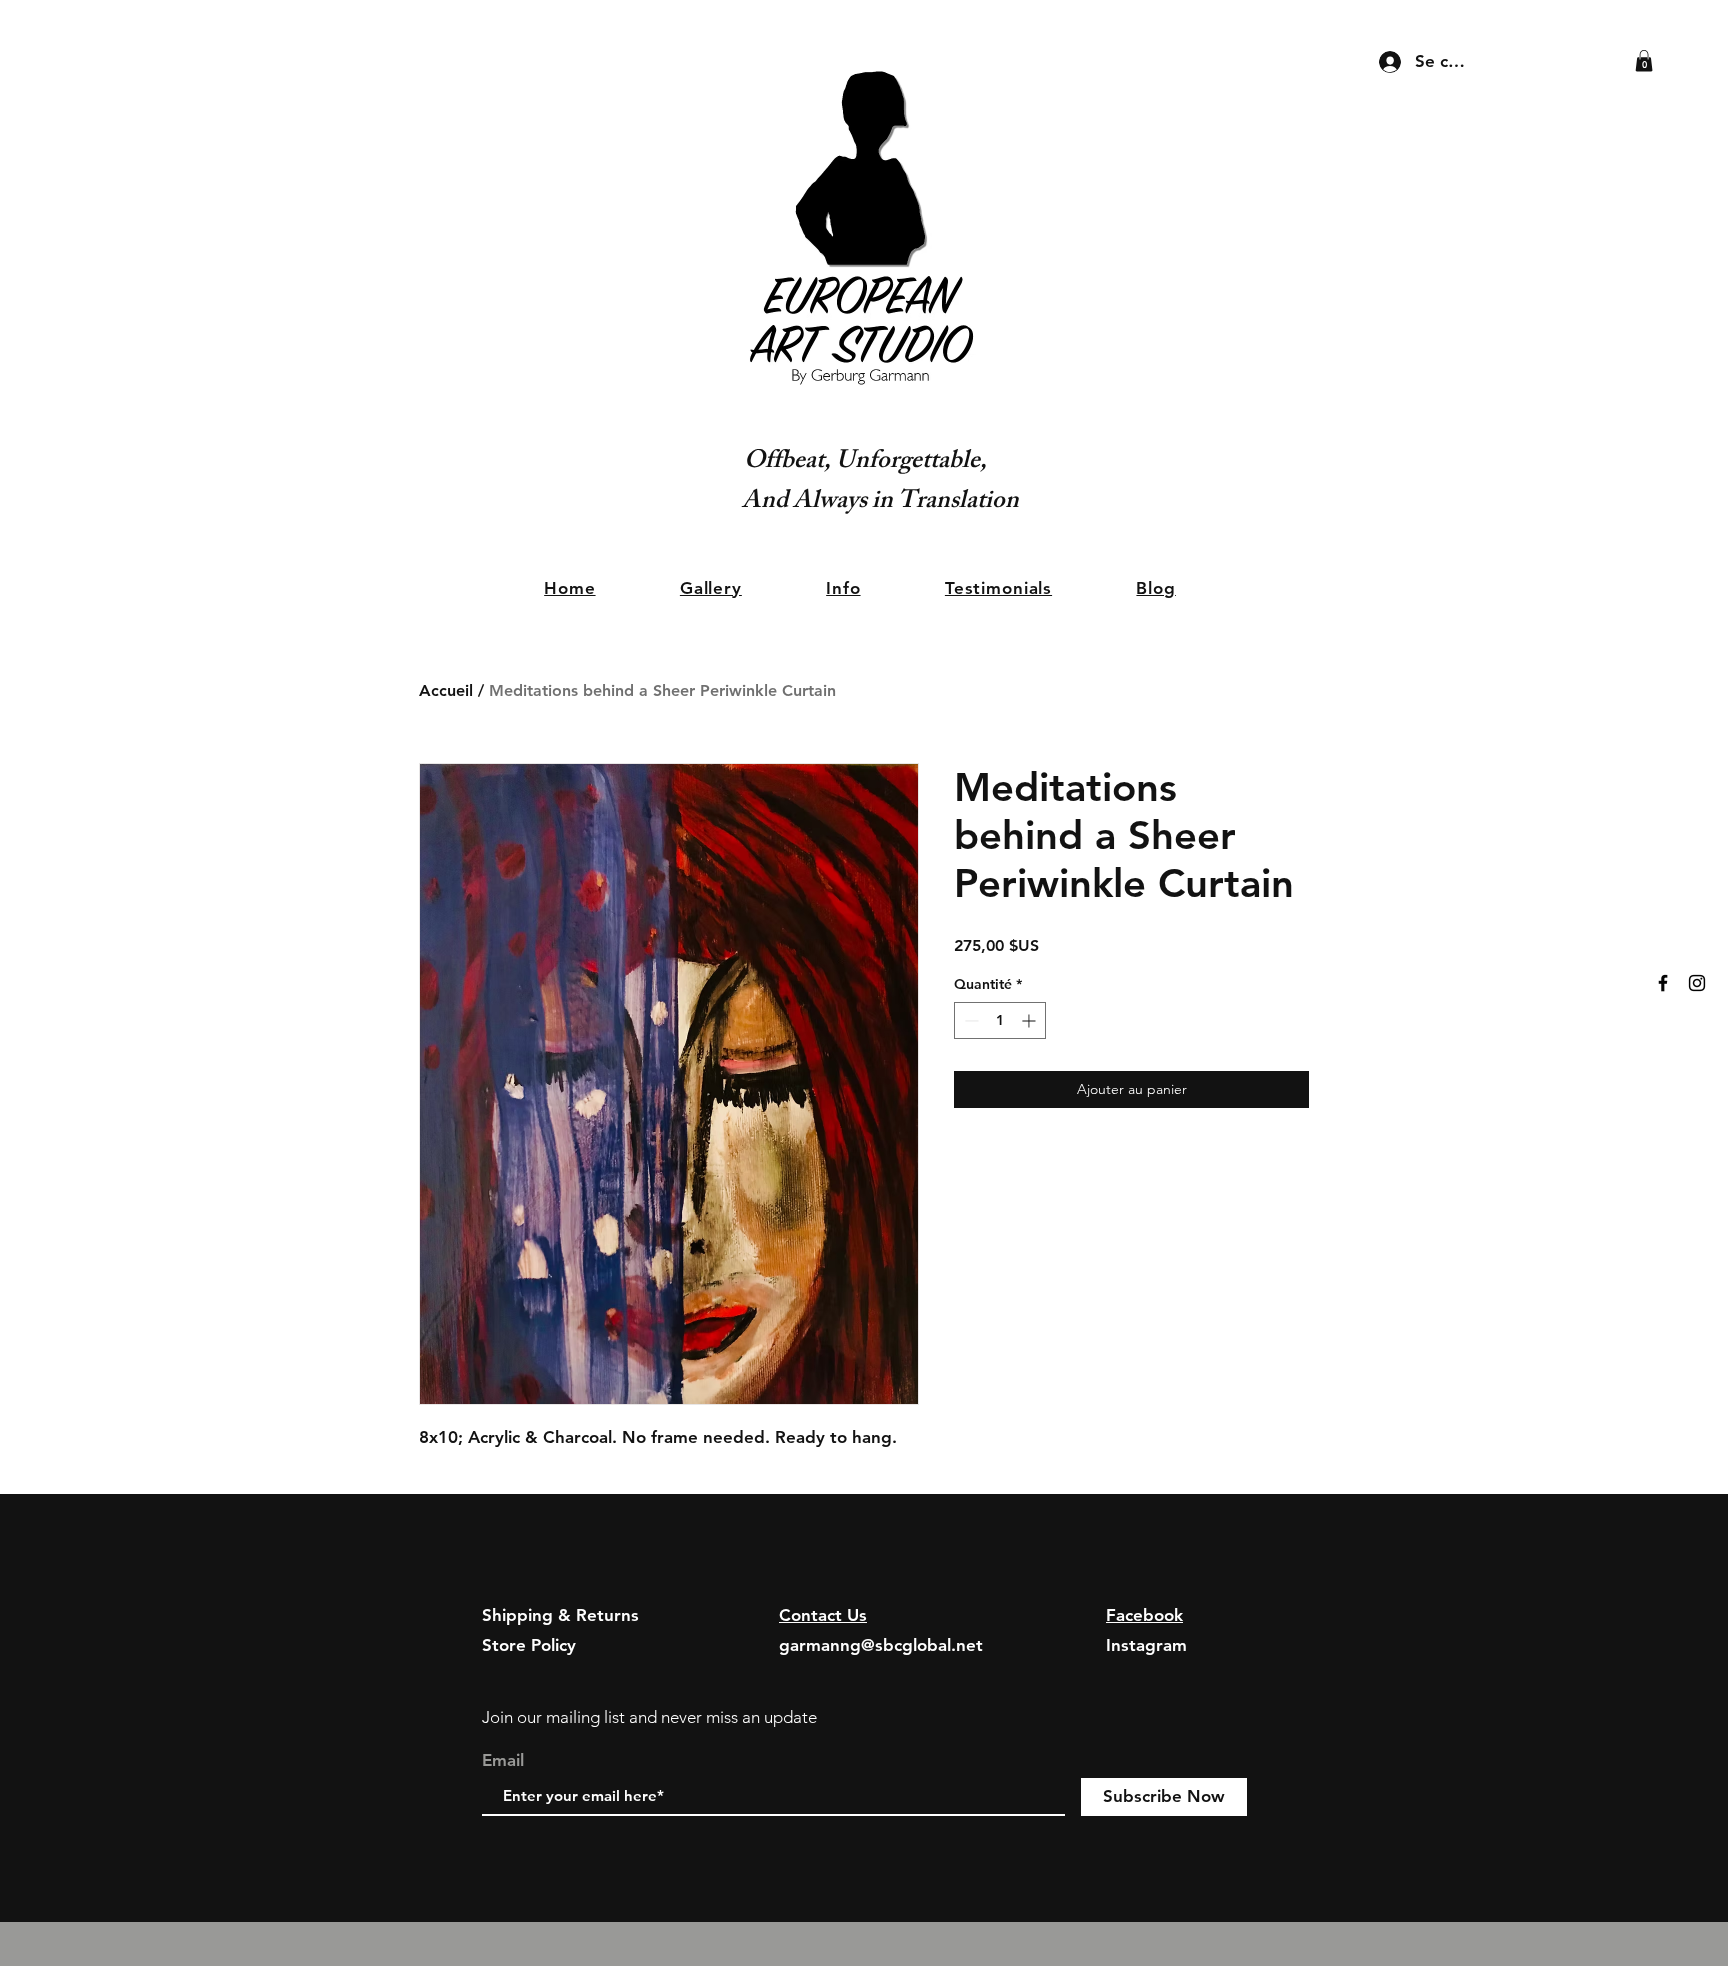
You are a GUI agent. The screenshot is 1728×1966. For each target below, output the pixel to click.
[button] (1644, 61)
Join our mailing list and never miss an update (649, 1717)
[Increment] (1030, 1020)
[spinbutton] (1000, 1020)
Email (503, 1760)
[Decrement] (969, 1020)
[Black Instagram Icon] (1697, 983)
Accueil (446, 690)
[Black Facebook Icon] (1663, 983)
